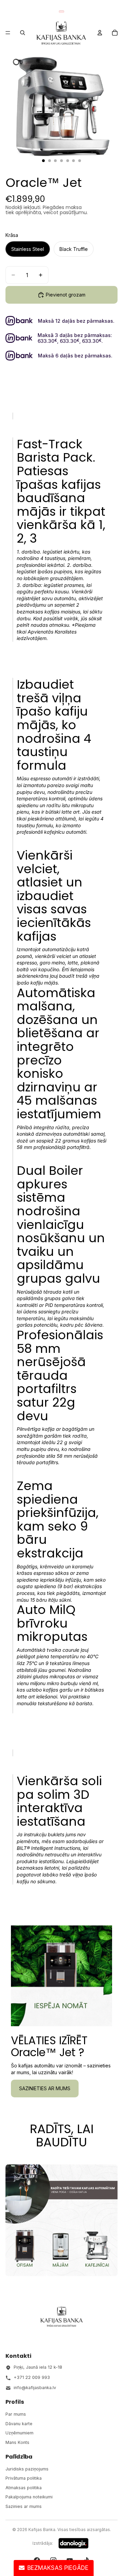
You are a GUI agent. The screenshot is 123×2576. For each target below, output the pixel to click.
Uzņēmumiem (19, 2433)
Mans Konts (17, 2442)
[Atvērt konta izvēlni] (100, 33)
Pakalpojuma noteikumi (29, 2497)
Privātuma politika (24, 2478)
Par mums (16, 2414)
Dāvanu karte (19, 2424)
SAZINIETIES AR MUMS (45, 2088)
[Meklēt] (23, 33)
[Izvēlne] (8, 33)
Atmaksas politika (24, 2488)
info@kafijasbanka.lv (35, 2388)
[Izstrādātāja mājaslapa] (73, 2543)
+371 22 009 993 (32, 2377)
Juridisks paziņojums (27, 2469)
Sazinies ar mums (24, 2506)
